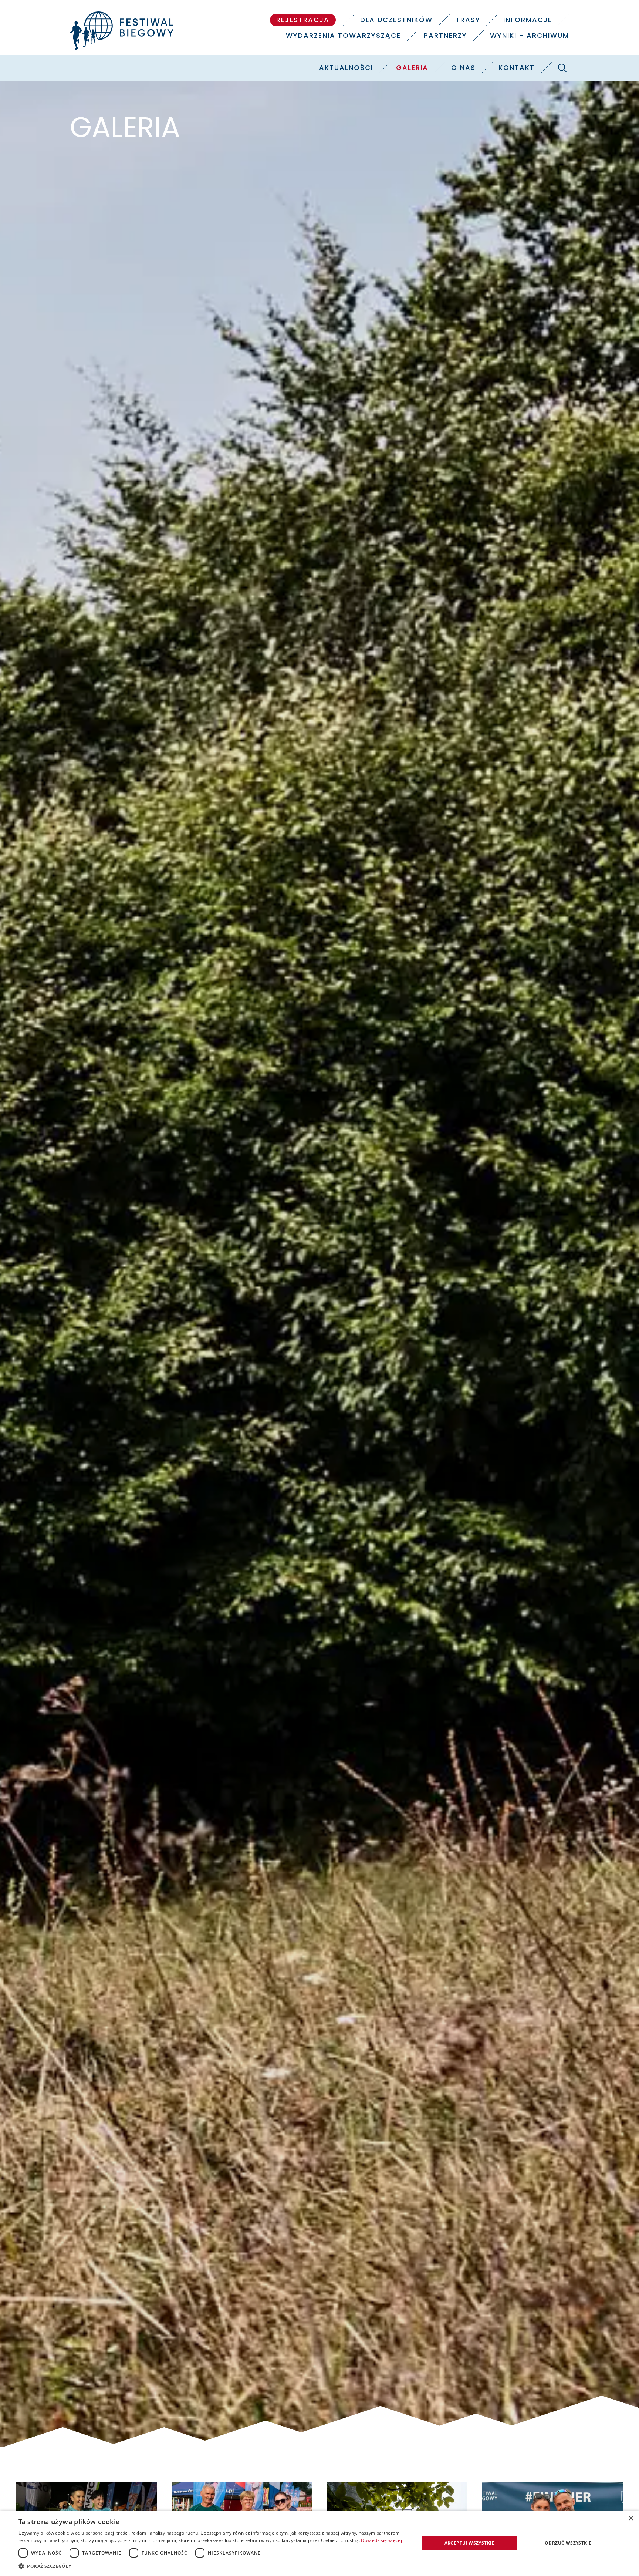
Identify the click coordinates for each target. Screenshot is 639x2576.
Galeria (412, 68)
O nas (463, 68)
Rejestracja (303, 20)
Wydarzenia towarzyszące (343, 35)
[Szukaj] (562, 68)
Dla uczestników (396, 20)
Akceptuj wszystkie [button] (469, 2543)
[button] (213, 2566)
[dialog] (319, 2543)
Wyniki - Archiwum (530, 35)
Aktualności (346, 68)
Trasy (468, 20)
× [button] (631, 2518)
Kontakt (517, 68)
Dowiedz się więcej (381, 2540)
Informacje (528, 20)
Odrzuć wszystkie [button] (568, 2543)
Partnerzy (445, 35)
